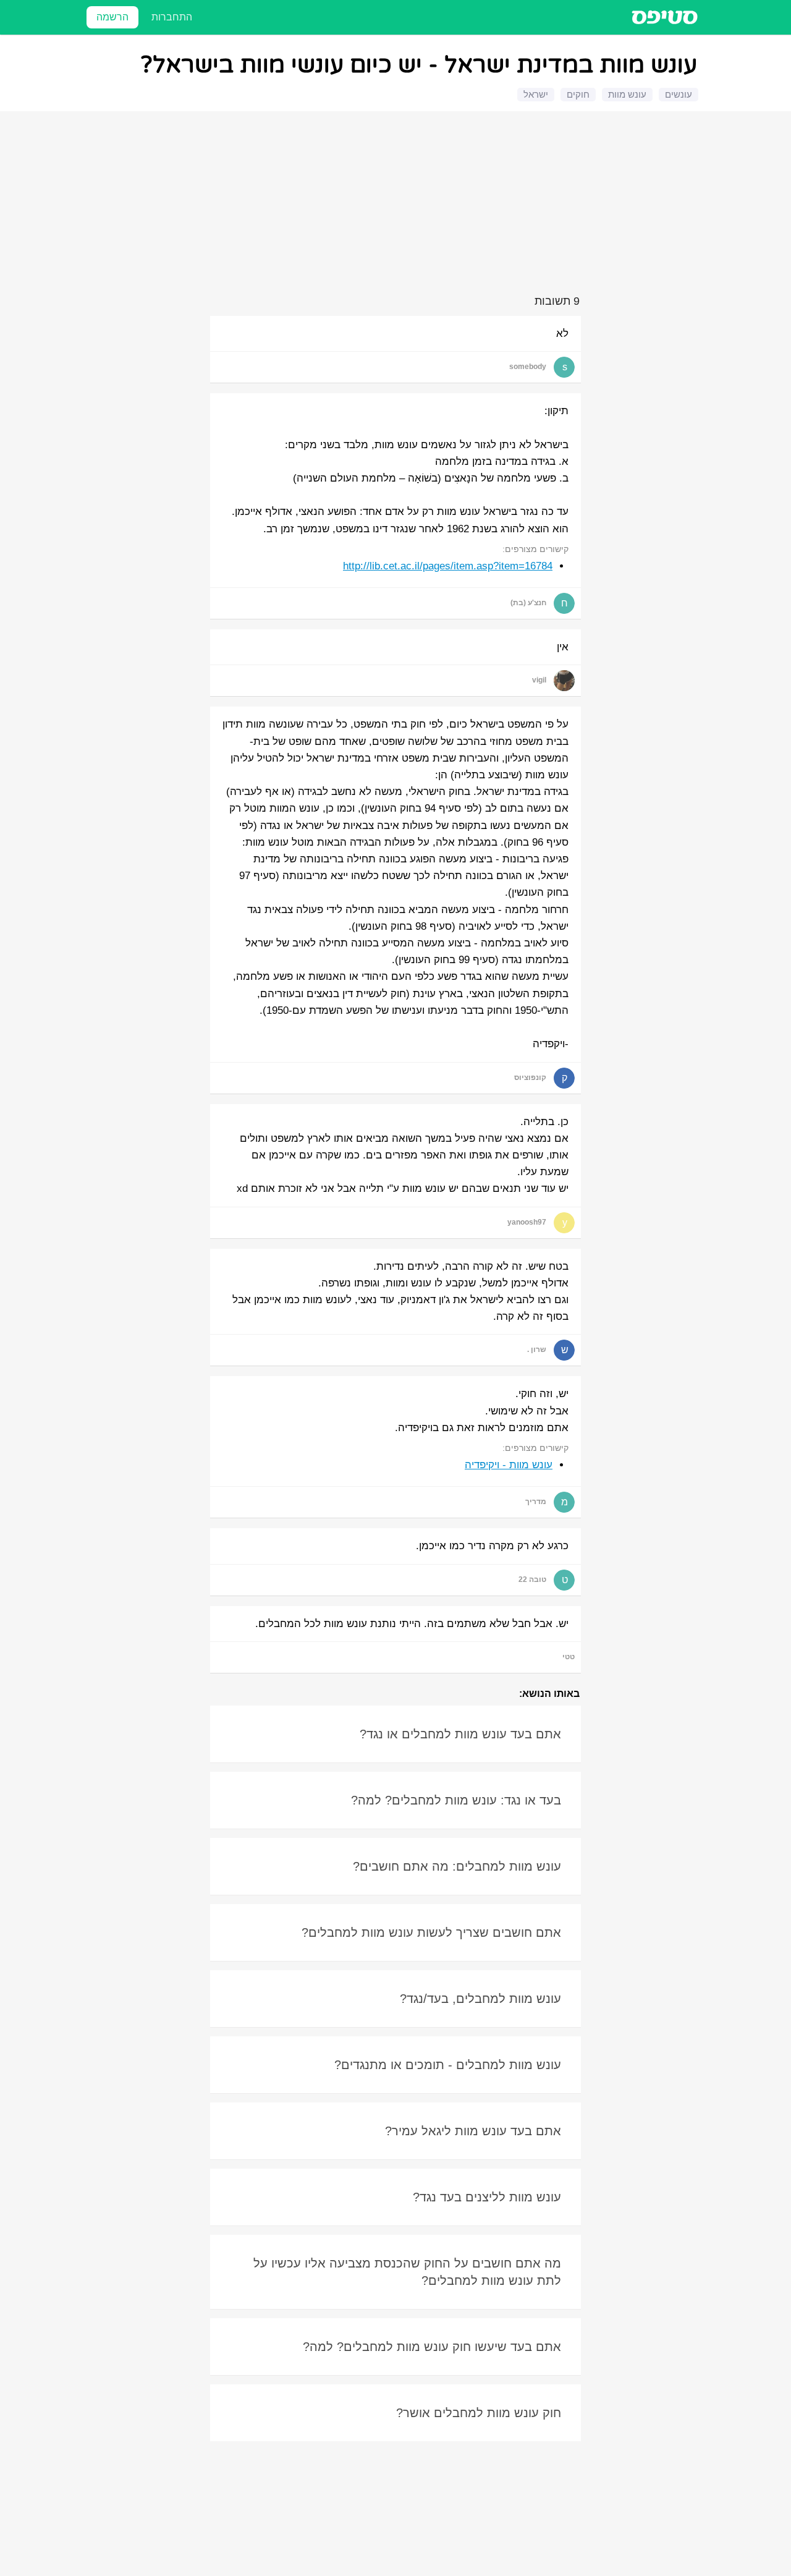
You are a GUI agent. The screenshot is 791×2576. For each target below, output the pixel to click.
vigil (539, 680)
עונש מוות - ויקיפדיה (509, 1465)
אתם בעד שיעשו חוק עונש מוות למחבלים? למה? (432, 2347)
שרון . (537, 1350)
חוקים (578, 94)
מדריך (536, 1502)
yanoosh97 (527, 1222)
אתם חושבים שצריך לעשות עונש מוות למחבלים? (431, 1932)
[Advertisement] (397, 205)
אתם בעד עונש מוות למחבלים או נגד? (460, 1734)
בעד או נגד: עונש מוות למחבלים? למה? (456, 1800)
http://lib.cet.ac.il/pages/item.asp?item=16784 (448, 566)
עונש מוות (627, 94)
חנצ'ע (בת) (528, 603)
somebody (528, 367)
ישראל (536, 94)
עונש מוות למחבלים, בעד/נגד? (480, 1999)
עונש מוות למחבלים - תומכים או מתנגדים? (448, 2065)
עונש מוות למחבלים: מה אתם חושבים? (457, 1866)
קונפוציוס (530, 1078)
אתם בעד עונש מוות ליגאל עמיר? (473, 2131)
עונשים (679, 94)
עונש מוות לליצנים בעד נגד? (487, 2197)
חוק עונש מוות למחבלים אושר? (479, 2413)
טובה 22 (532, 1579)
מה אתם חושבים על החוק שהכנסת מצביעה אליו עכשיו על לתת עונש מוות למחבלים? (407, 2272)
